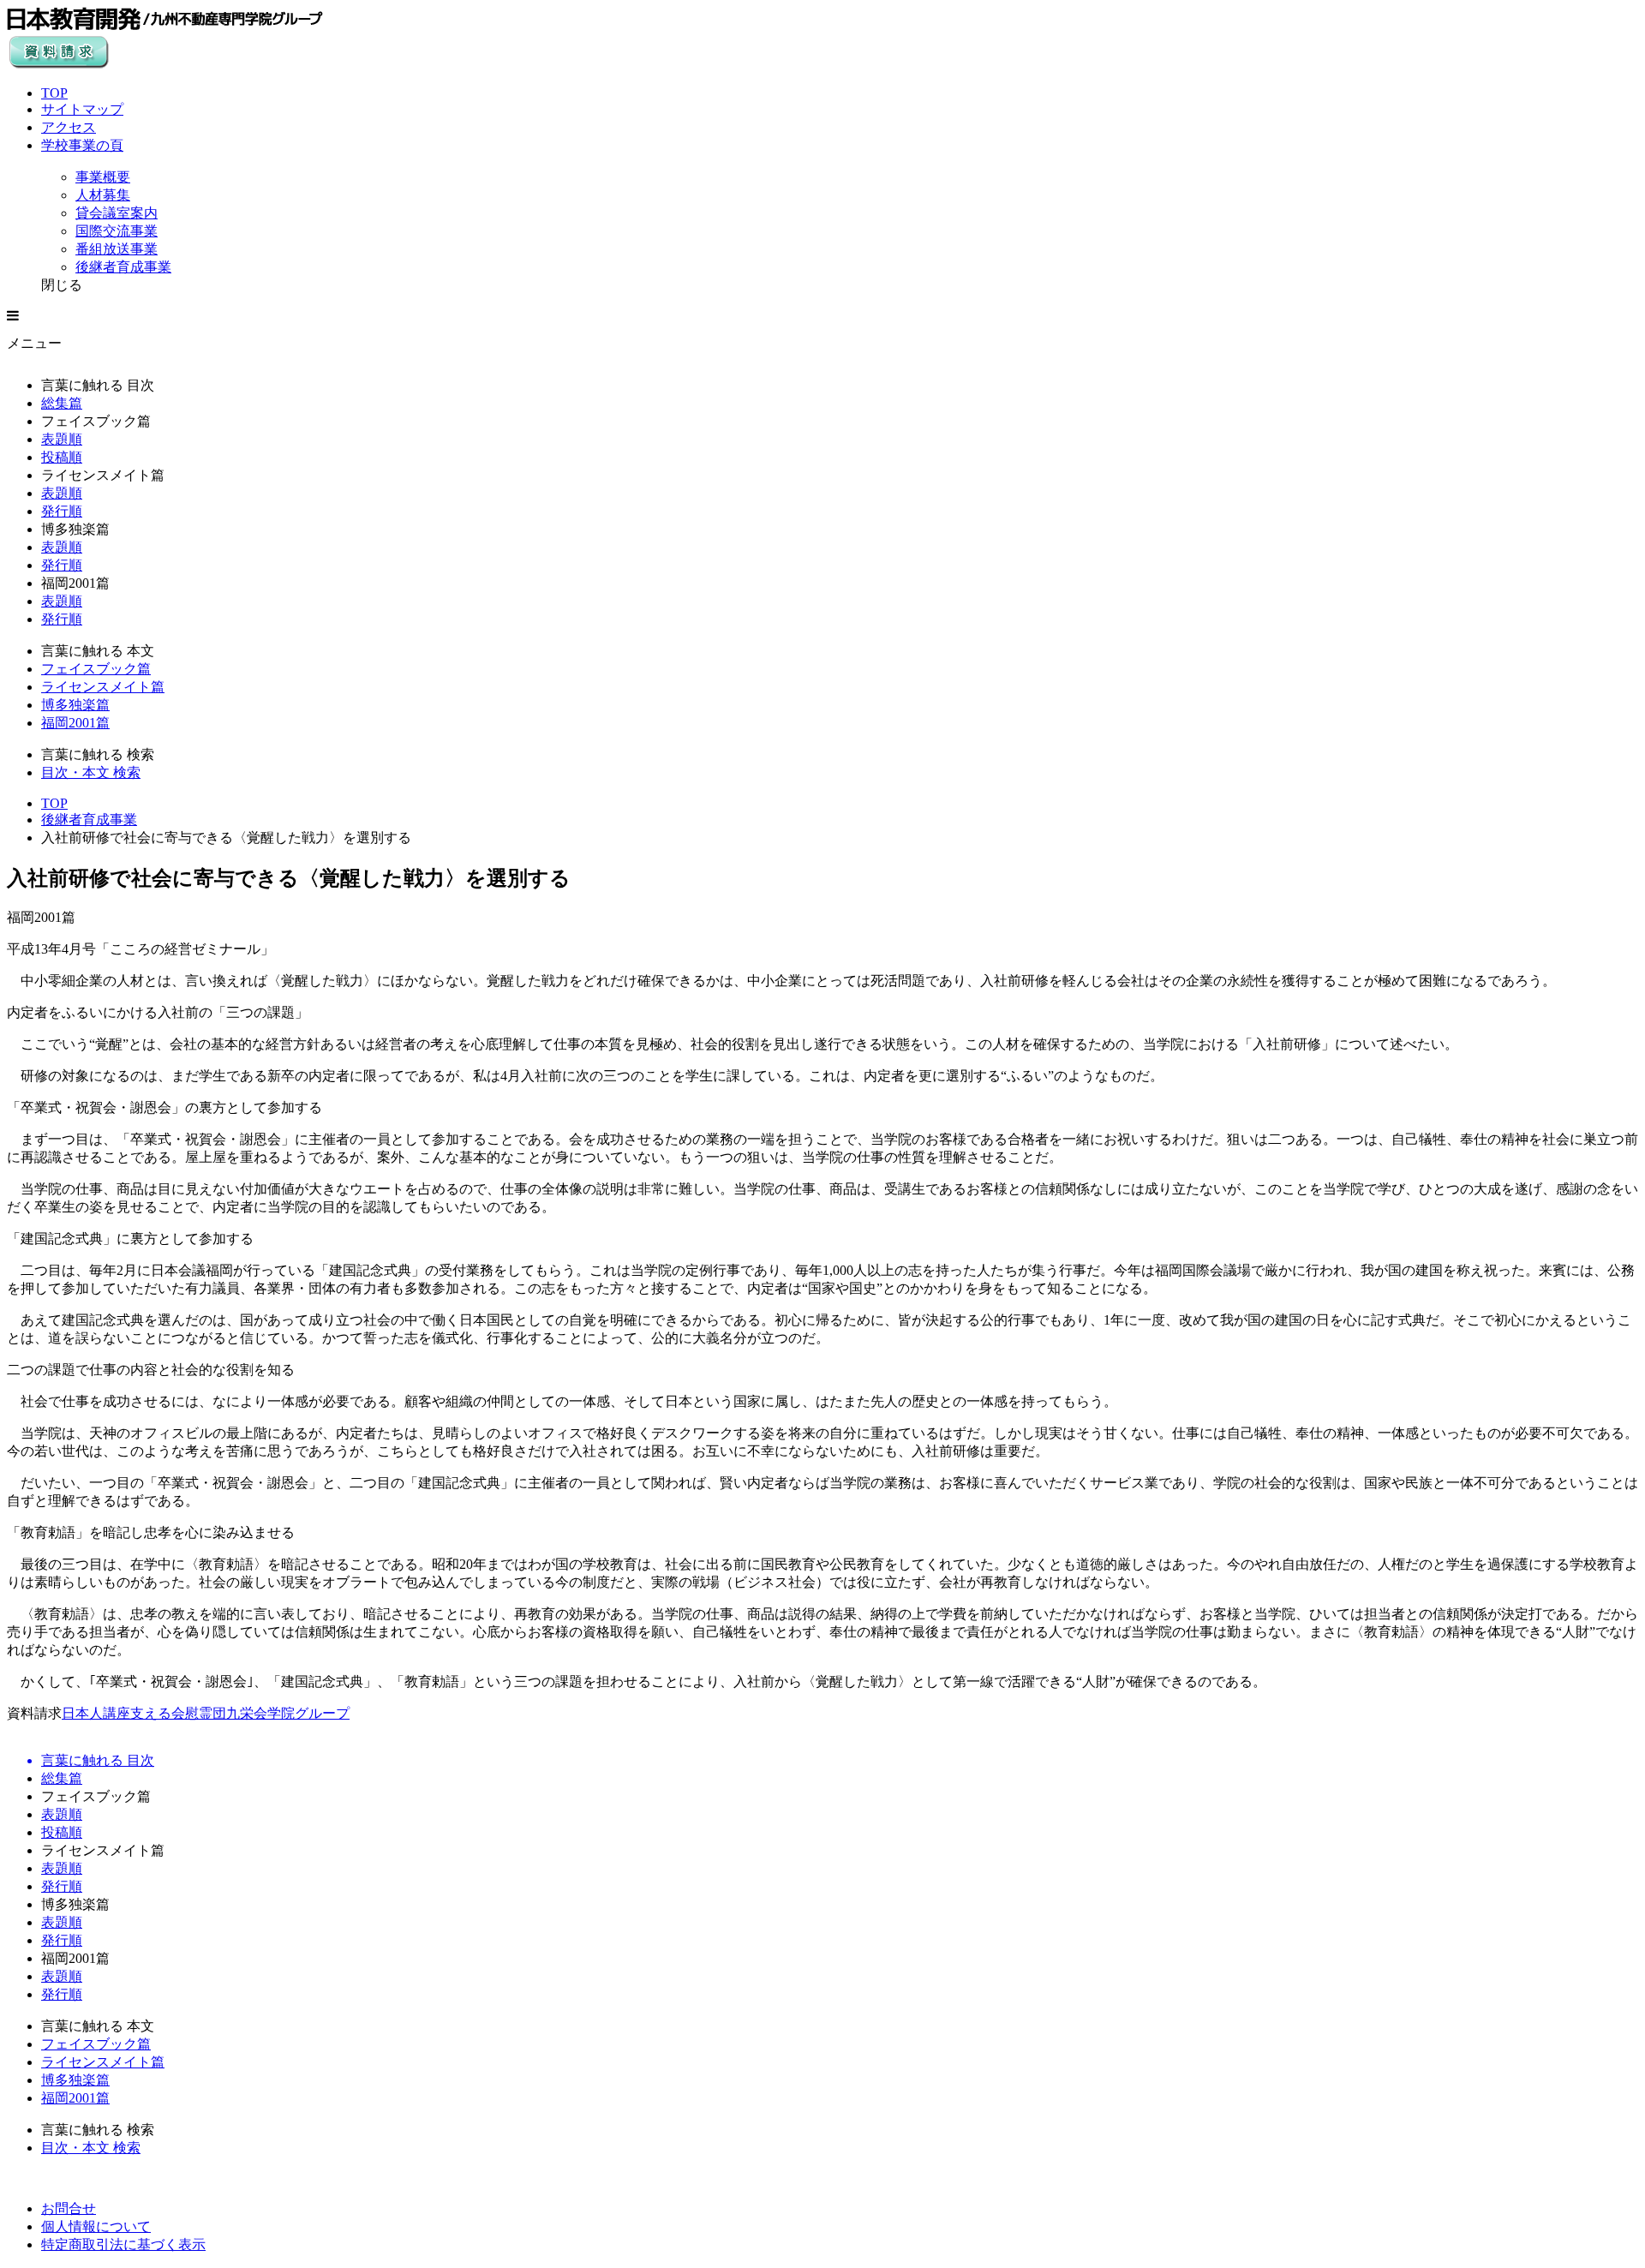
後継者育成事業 (89, 820)
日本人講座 (96, 1713)
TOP (54, 93)
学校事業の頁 (82, 145)
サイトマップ (82, 109)
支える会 (158, 1713)
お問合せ (69, 2208)
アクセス (69, 127)
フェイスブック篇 (96, 669)
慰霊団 (206, 1713)
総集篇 (62, 403)
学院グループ (308, 1713)
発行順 (62, 511)
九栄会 (247, 1713)
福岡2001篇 (75, 723)
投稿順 (62, 457)
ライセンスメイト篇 (103, 687)
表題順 (62, 439)
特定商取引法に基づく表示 (123, 2244)
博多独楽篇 (75, 705)
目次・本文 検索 (91, 772)
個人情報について (96, 2226)
